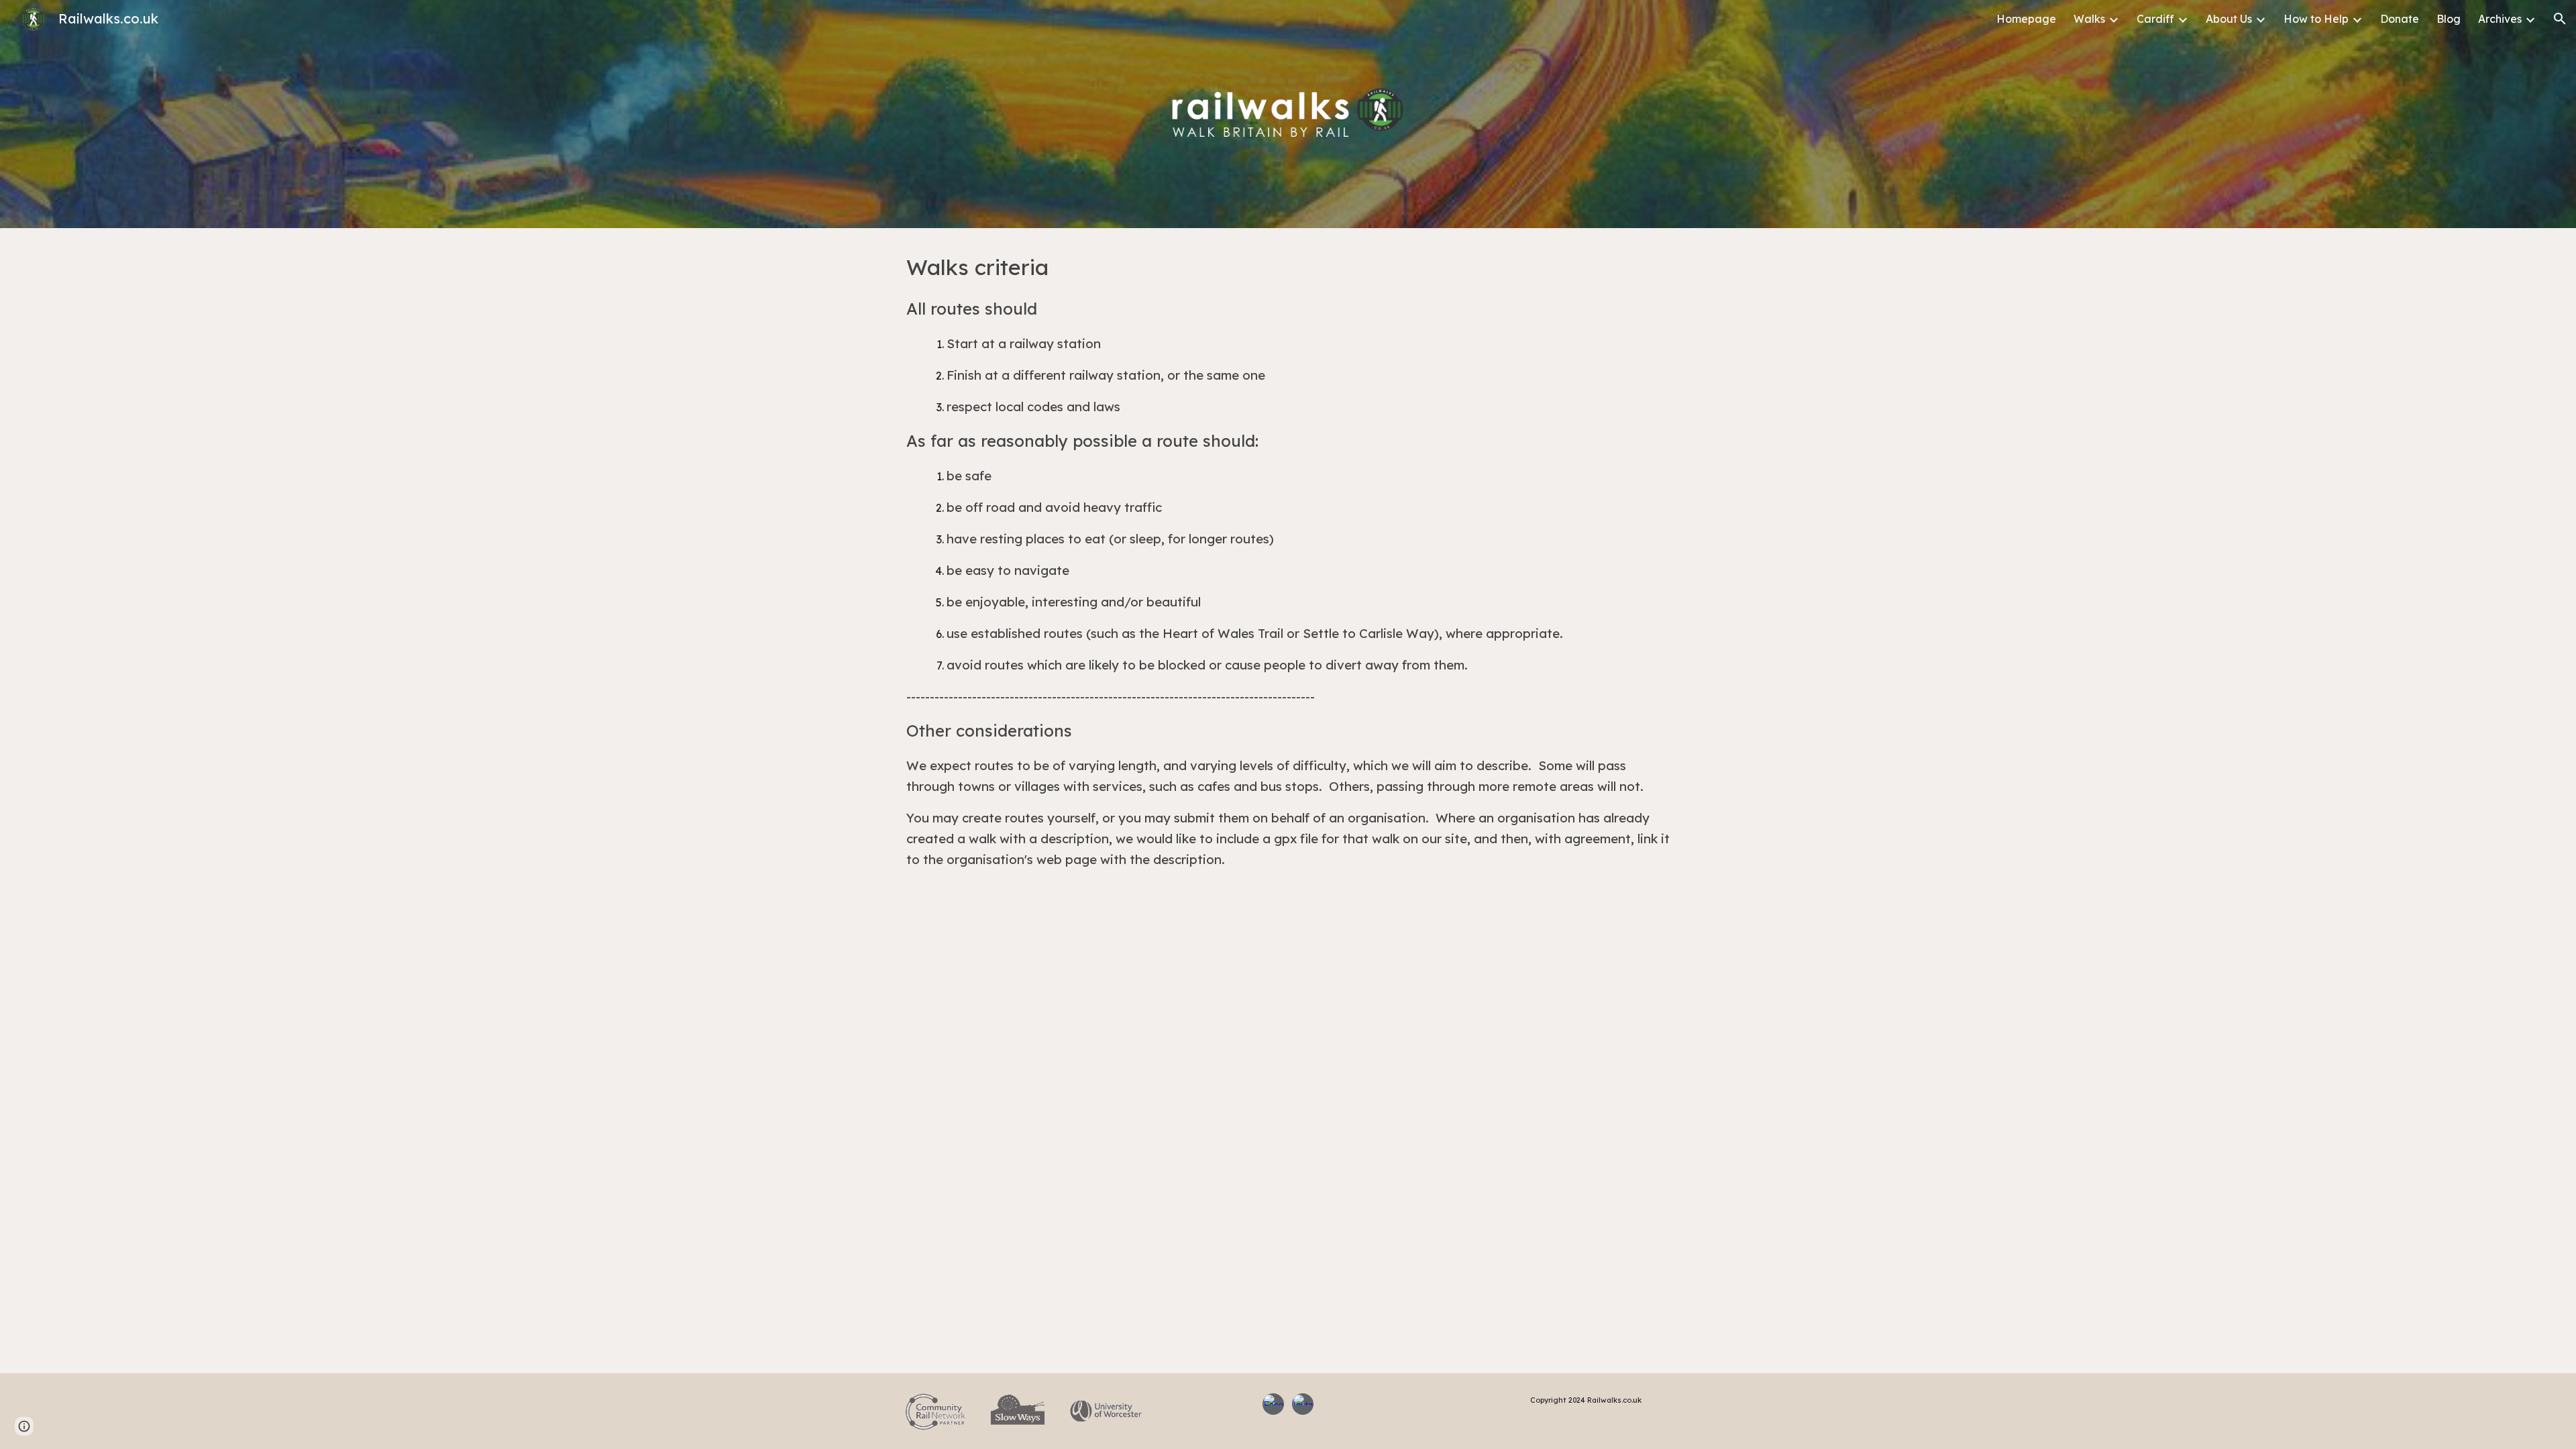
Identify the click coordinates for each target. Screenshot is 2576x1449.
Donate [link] (2400, 19)
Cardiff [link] (2155, 19)
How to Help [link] (2316, 19)
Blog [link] (2449, 19)
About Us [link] (2229, 19)
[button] (2560, 19)
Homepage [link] (2026, 19)
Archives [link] (2500, 19)
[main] (1288, 571)
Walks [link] (2089, 19)
